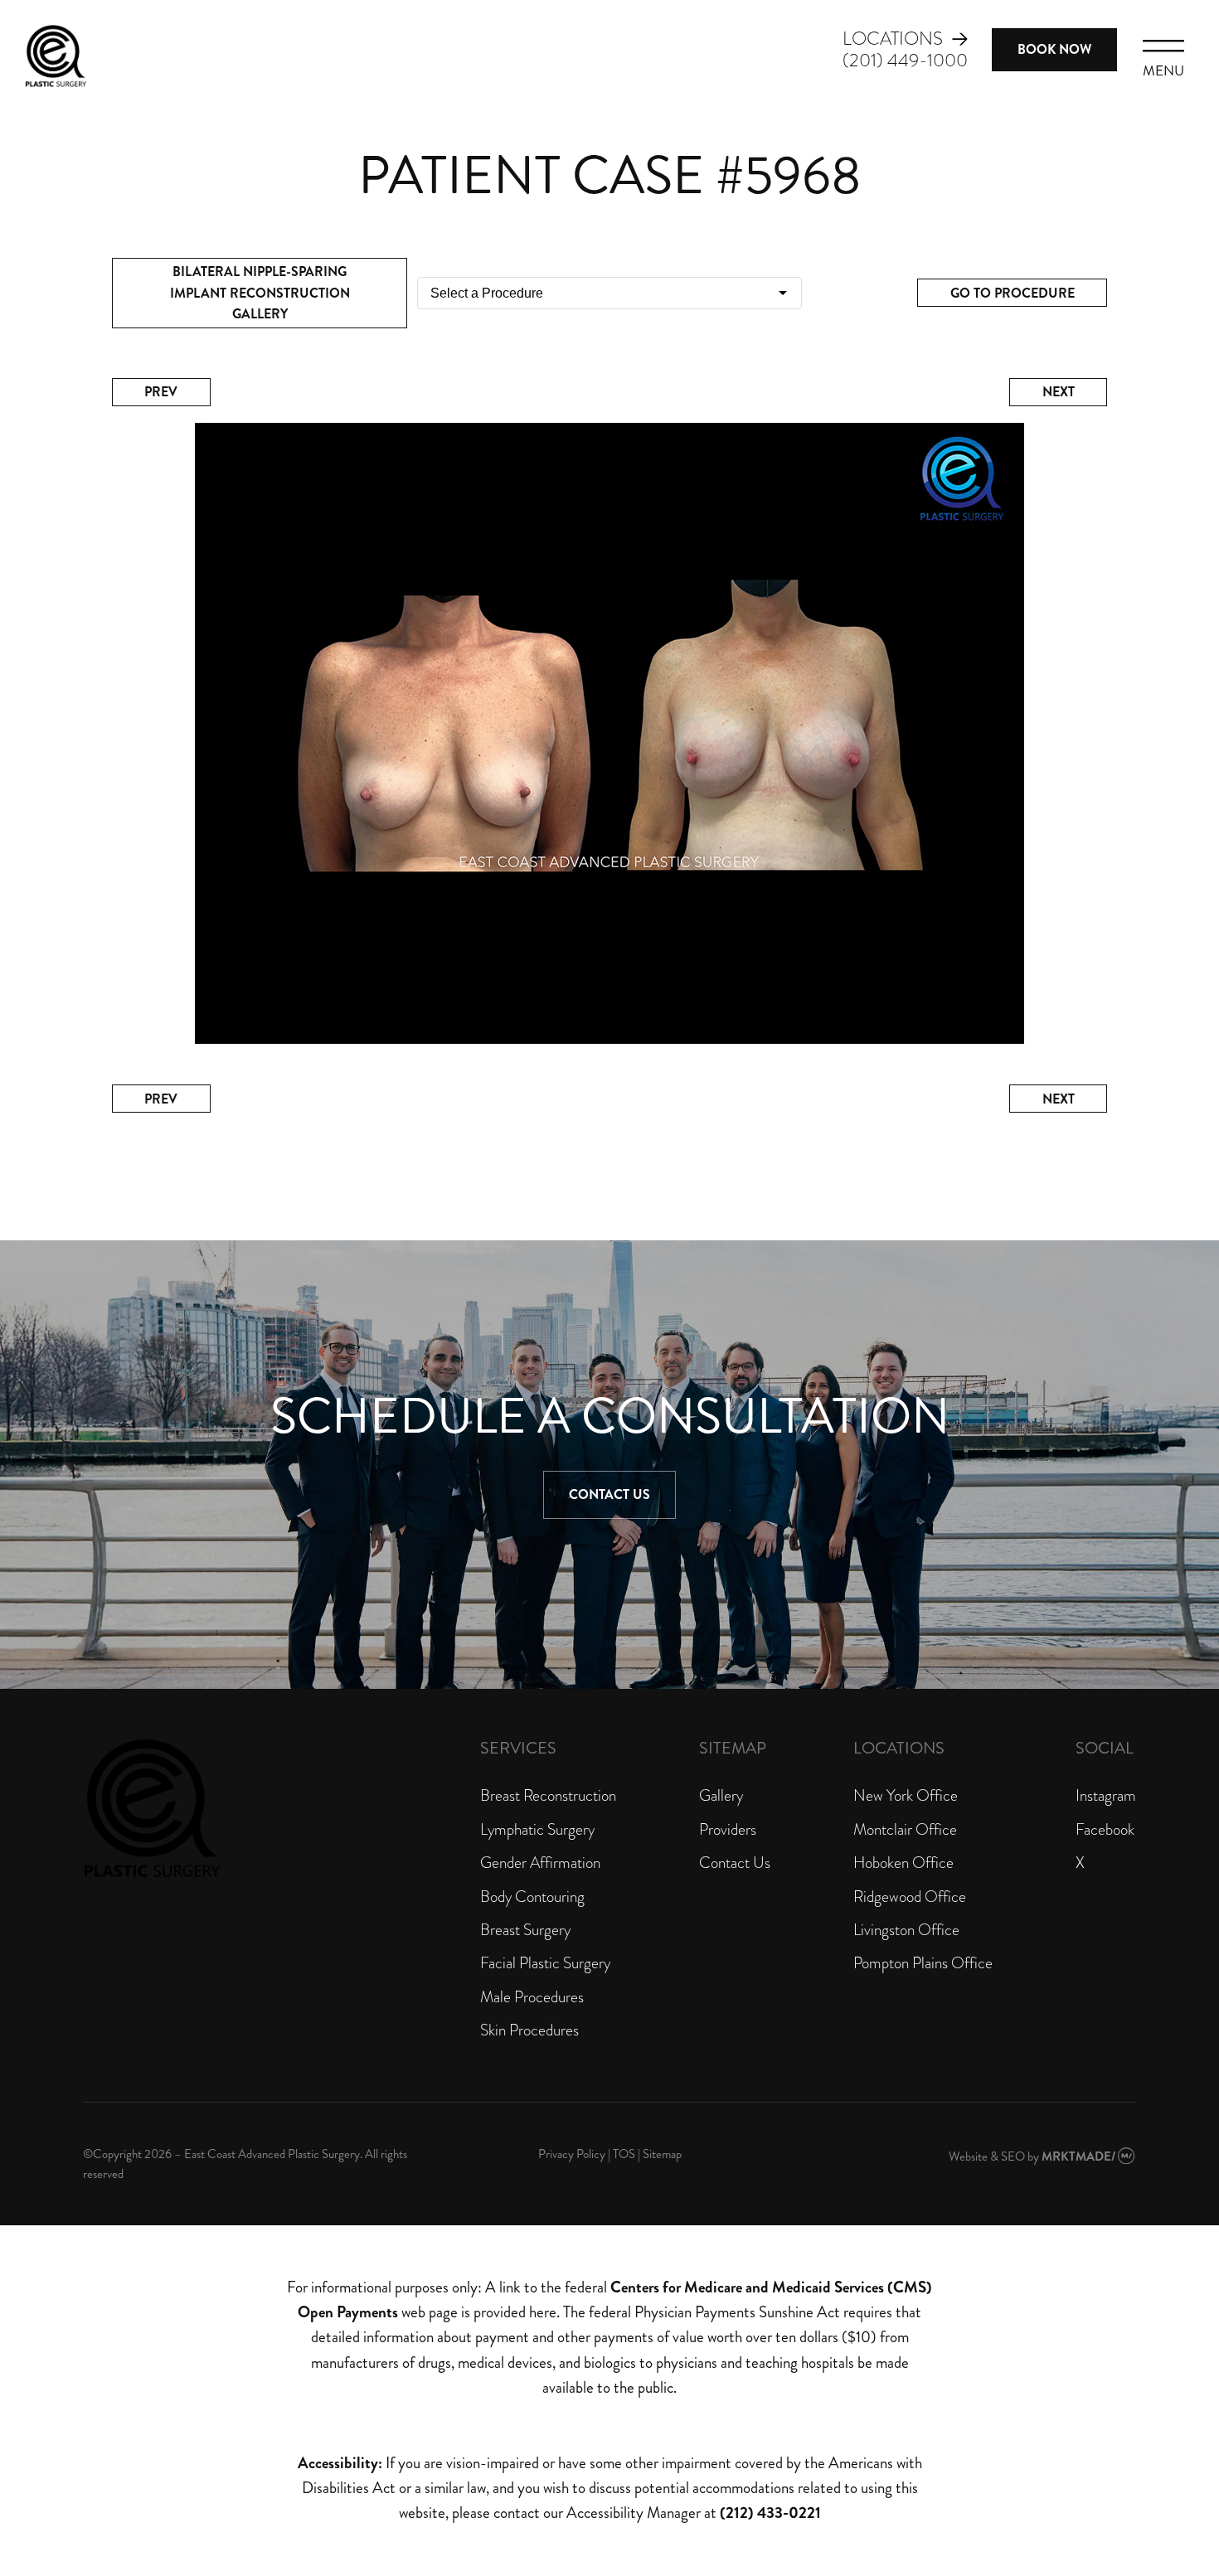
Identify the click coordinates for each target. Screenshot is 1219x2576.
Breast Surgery (525, 1930)
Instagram (1106, 1795)
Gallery (721, 1795)
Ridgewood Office (910, 1897)
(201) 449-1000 (905, 61)
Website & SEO (987, 2156)
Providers (728, 1829)
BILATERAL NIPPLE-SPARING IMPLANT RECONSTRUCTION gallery (260, 293)
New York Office (906, 1795)
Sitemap (662, 2154)
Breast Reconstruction (548, 1795)
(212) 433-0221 (770, 2513)
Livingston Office (906, 1930)
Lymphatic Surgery (537, 1829)
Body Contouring (532, 1897)
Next (1059, 392)
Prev (161, 392)
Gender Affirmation (540, 1863)
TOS (624, 2154)
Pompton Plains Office (923, 1963)
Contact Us (609, 1494)
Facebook (1105, 1829)
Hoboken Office (903, 1863)
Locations (893, 39)
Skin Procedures (529, 2030)
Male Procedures (532, 1997)
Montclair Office (905, 1829)
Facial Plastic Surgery (545, 1963)
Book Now (1054, 49)
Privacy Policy (572, 2154)
